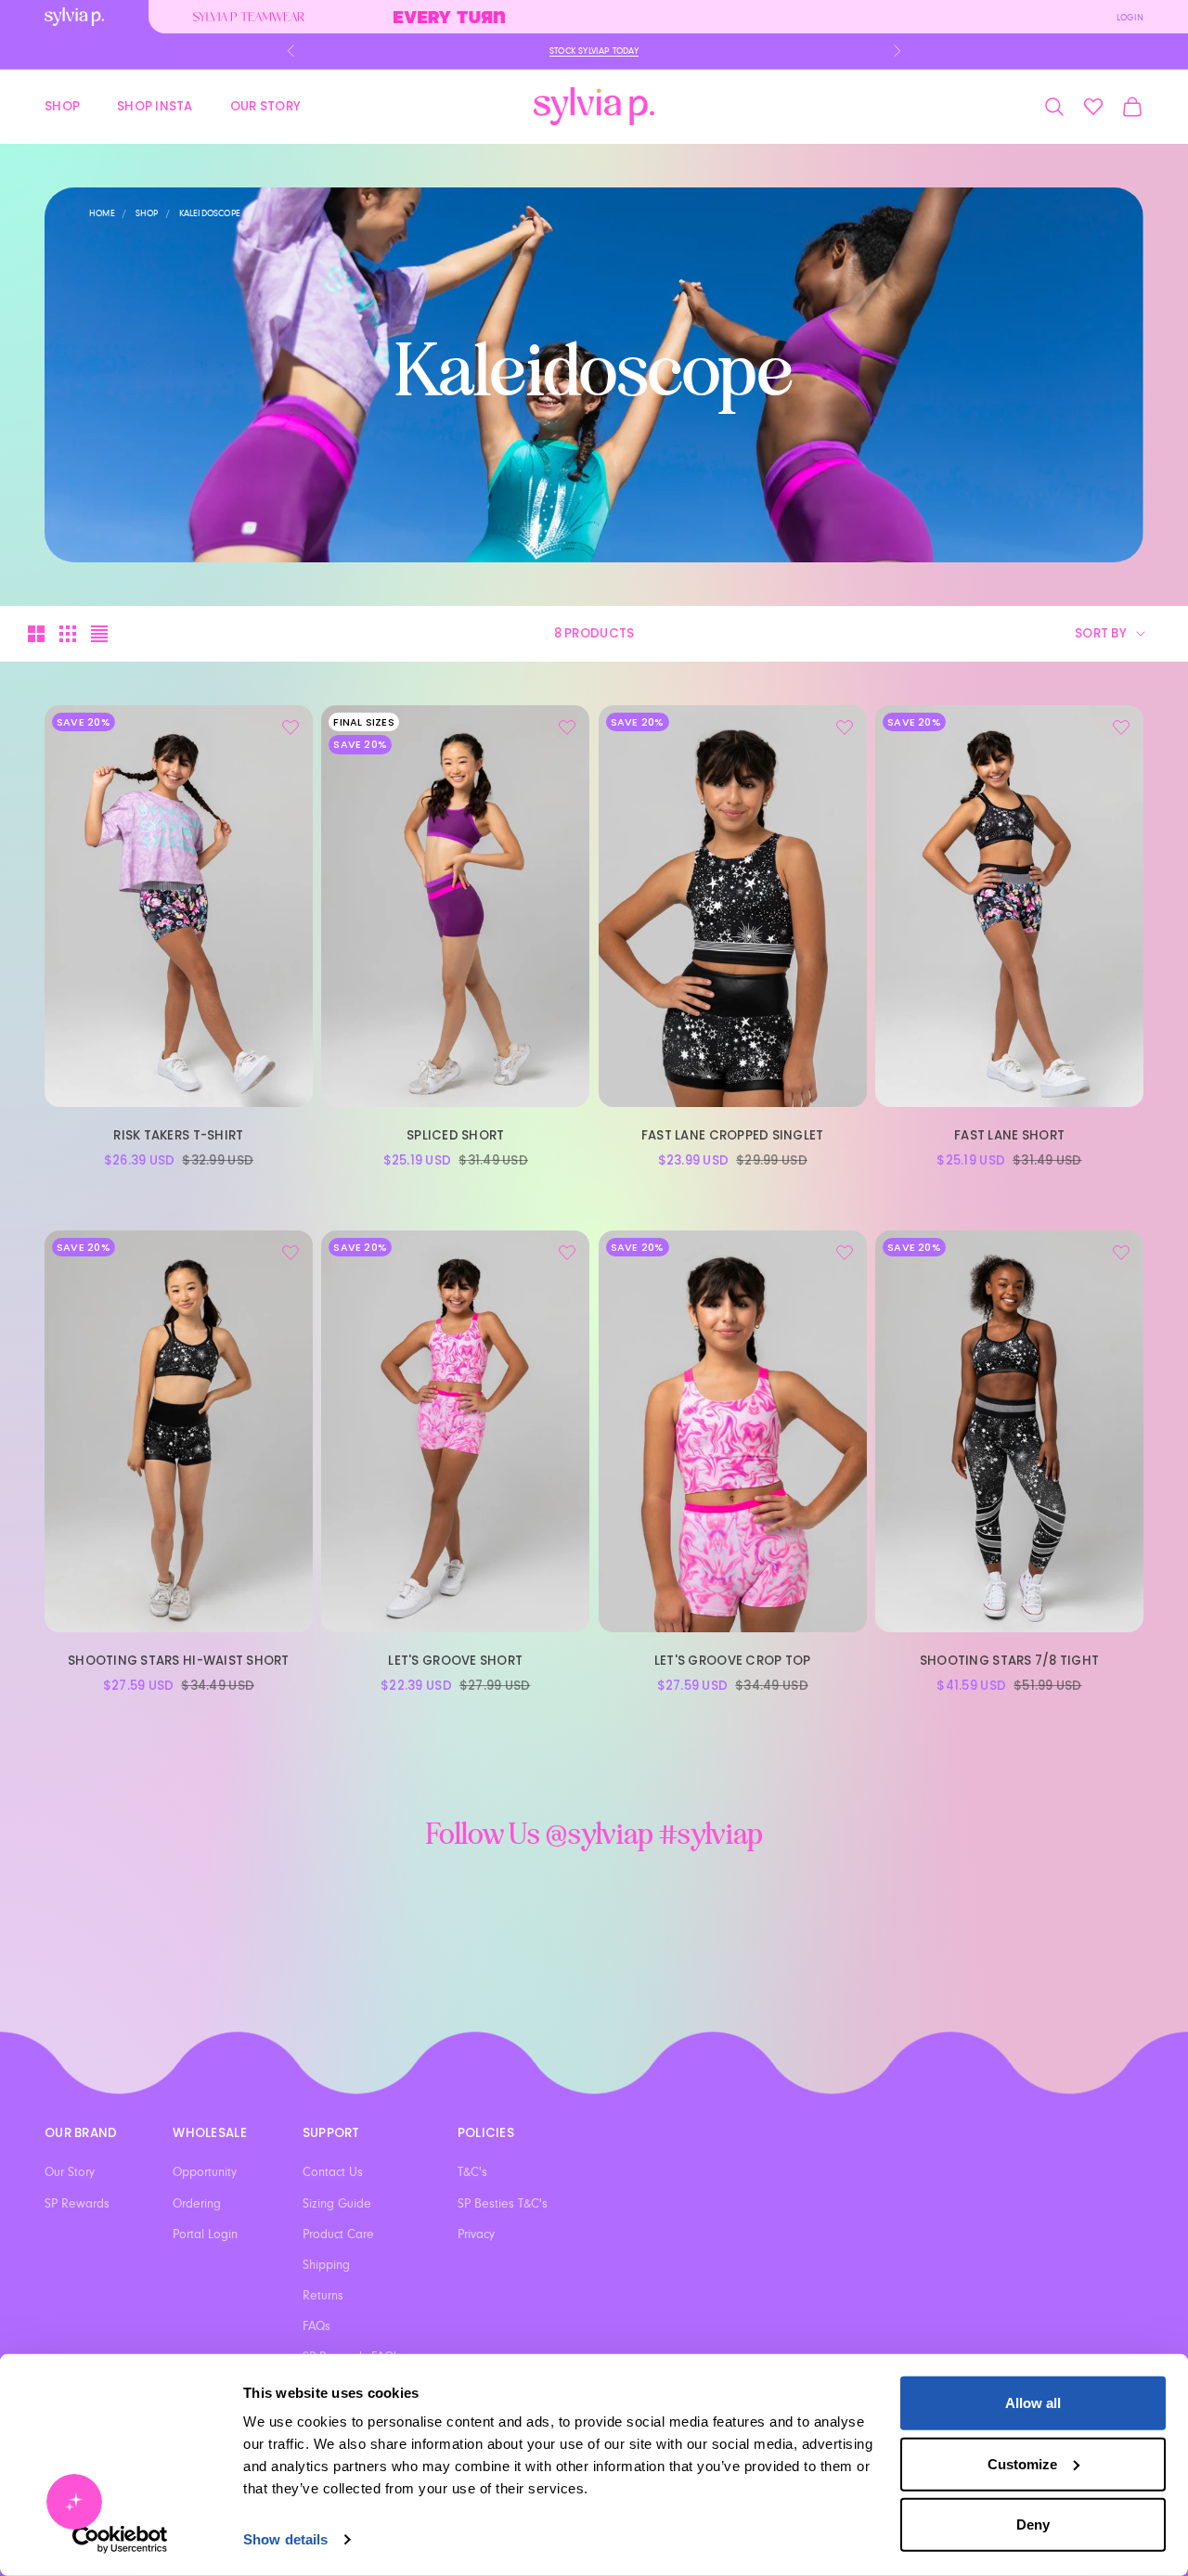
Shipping (326, 2265)
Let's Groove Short (455, 1661)
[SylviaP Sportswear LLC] (594, 106)
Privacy (476, 2235)
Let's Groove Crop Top (733, 1661)
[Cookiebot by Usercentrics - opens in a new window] (120, 2540)
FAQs (316, 2326)
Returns (323, 2296)
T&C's (472, 2172)
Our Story (265, 105)
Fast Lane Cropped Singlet (733, 1135)
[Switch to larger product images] (36, 634)
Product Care (338, 2235)
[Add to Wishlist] (291, 728)
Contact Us (333, 2172)
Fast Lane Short (1009, 1135)
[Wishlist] (1093, 107)
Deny (1033, 2524)
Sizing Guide (337, 2204)
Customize (1022, 2463)
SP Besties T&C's (503, 2204)
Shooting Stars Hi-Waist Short (179, 1661)
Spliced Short (455, 1135)
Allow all (1033, 2403)
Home (102, 213)
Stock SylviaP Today (594, 51)
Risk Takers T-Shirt (178, 1135)
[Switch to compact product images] (99, 634)
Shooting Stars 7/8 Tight (1009, 1661)
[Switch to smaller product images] (68, 634)
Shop (62, 105)
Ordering (197, 2204)
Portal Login (205, 2235)
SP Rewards (77, 2204)
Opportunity (205, 2172)
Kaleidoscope (210, 213)
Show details (285, 2539)
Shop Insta (155, 105)
